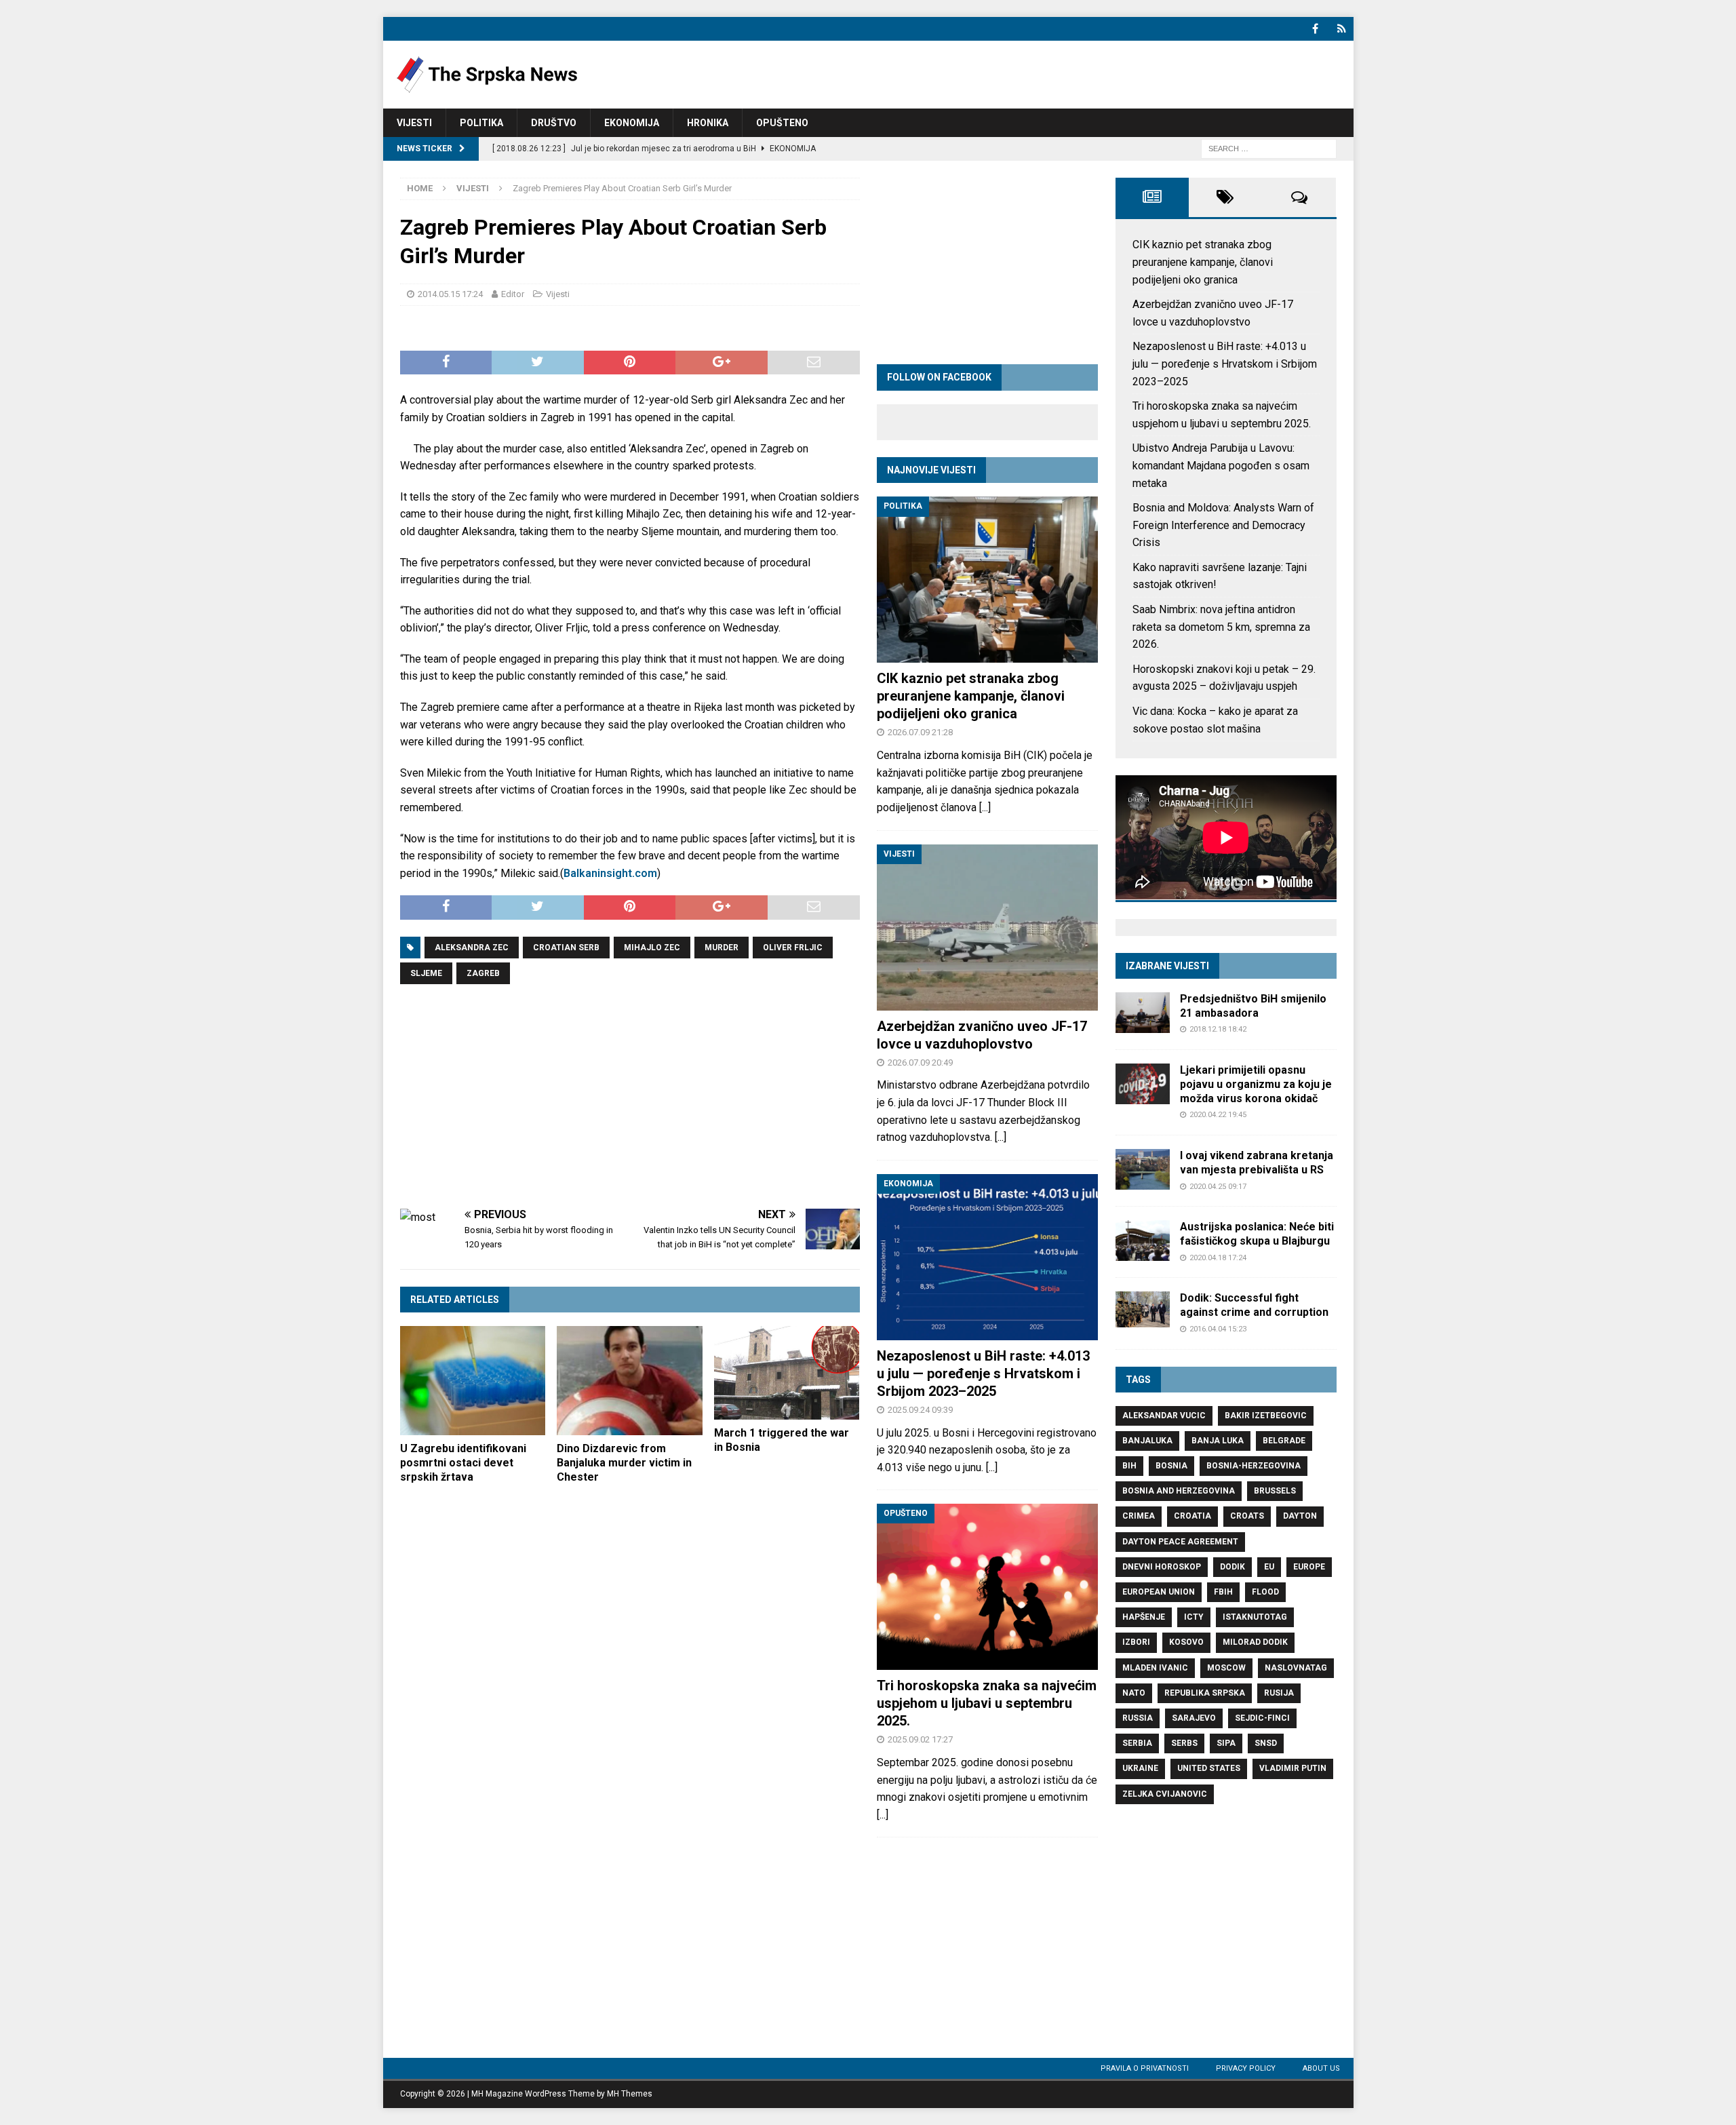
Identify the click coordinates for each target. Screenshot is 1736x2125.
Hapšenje (1144, 1617)
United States (1209, 1768)
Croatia (1192, 1516)
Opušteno (782, 123)
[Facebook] (1315, 29)
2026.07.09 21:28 (920, 732)
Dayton (1300, 1516)
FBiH (1223, 1592)
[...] (985, 807)
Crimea (1139, 1516)
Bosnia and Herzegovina (1179, 1491)
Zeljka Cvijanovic (1165, 1794)
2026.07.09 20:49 (920, 1062)
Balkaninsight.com (610, 873)
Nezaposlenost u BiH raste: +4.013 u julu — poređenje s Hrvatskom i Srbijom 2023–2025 (983, 1373)
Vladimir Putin (1293, 1768)
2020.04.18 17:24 (1218, 1258)
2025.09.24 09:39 (920, 1410)
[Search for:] (1269, 148)
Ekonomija (632, 123)
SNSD (1266, 1743)
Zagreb (483, 973)
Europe (1309, 1567)
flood (1265, 1592)
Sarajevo (1194, 1718)
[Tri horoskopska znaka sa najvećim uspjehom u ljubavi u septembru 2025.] (987, 1587)
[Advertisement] (630, 1097)
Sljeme (426, 973)
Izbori (1136, 1642)
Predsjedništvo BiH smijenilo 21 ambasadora (1253, 1006)
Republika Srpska (1205, 1693)
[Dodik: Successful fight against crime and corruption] (1143, 1309)
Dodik (1232, 1567)
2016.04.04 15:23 (1218, 1329)
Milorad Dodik (1255, 1642)
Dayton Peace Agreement (1180, 1542)
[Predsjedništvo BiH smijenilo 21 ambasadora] (1143, 1013)
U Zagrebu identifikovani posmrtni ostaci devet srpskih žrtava (463, 1463)
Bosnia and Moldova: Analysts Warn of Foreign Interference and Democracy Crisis (1223, 525)
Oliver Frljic (793, 948)
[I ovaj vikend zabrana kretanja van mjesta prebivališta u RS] (1143, 1169)
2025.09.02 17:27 (920, 1739)
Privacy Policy (1246, 2068)
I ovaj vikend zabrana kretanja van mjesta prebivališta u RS (1257, 1163)
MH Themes (630, 2094)
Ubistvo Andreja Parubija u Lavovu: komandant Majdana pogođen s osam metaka (1221, 465)
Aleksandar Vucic (1164, 1416)
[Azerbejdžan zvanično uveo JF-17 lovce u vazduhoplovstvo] (987, 928)
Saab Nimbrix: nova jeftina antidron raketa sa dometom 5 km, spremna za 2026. (1221, 627)
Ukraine (1140, 1768)
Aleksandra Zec (472, 948)
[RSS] (1342, 29)
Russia (1138, 1718)
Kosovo (1186, 1642)
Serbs (1184, 1743)
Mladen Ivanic (1155, 1668)
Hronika (708, 123)
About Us (1321, 2068)
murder (722, 948)
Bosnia (1171, 1466)
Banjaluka (1147, 1441)
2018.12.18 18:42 (1218, 1029)
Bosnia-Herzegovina (1254, 1466)
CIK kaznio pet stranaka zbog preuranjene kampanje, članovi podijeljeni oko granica (971, 696)
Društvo (554, 123)
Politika (481, 123)
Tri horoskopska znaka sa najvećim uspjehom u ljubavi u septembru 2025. (987, 1703)
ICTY (1194, 1617)
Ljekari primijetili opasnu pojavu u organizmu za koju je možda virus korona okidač (1256, 1084)
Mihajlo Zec (652, 948)
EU (1269, 1567)
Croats (1247, 1516)
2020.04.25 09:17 (1218, 1187)
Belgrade (1284, 1441)
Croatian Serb (566, 948)
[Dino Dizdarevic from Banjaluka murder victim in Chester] (630, 1381)
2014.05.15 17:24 (450, 294)
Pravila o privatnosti (1145, 2068)
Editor (513, 294)
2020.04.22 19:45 (1218, 1115)
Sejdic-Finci (1262, 1718)
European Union (1159, 1592)
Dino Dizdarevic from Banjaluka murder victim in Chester (624, 1463)
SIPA (1226, 1743)
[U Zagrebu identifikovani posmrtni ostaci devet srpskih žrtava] (473, 1381)
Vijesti (414, 123)
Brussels (1275, 1491)
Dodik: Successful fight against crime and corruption (1254, 1305)
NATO (1134, 1693)
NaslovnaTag (1296, 1668)
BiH (1129, 1466)
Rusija (1279, 1693)
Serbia (1137, 1743)
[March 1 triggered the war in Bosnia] (787, 1373)
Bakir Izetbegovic (1266, 1416)
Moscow (1226, 1668)
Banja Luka (1218, 1441)
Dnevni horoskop (1162, 1567)
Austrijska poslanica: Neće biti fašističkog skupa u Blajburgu (1257, 1234)
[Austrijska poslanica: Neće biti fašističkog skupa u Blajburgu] (1143, 1241)
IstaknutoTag (1255, 1617)
